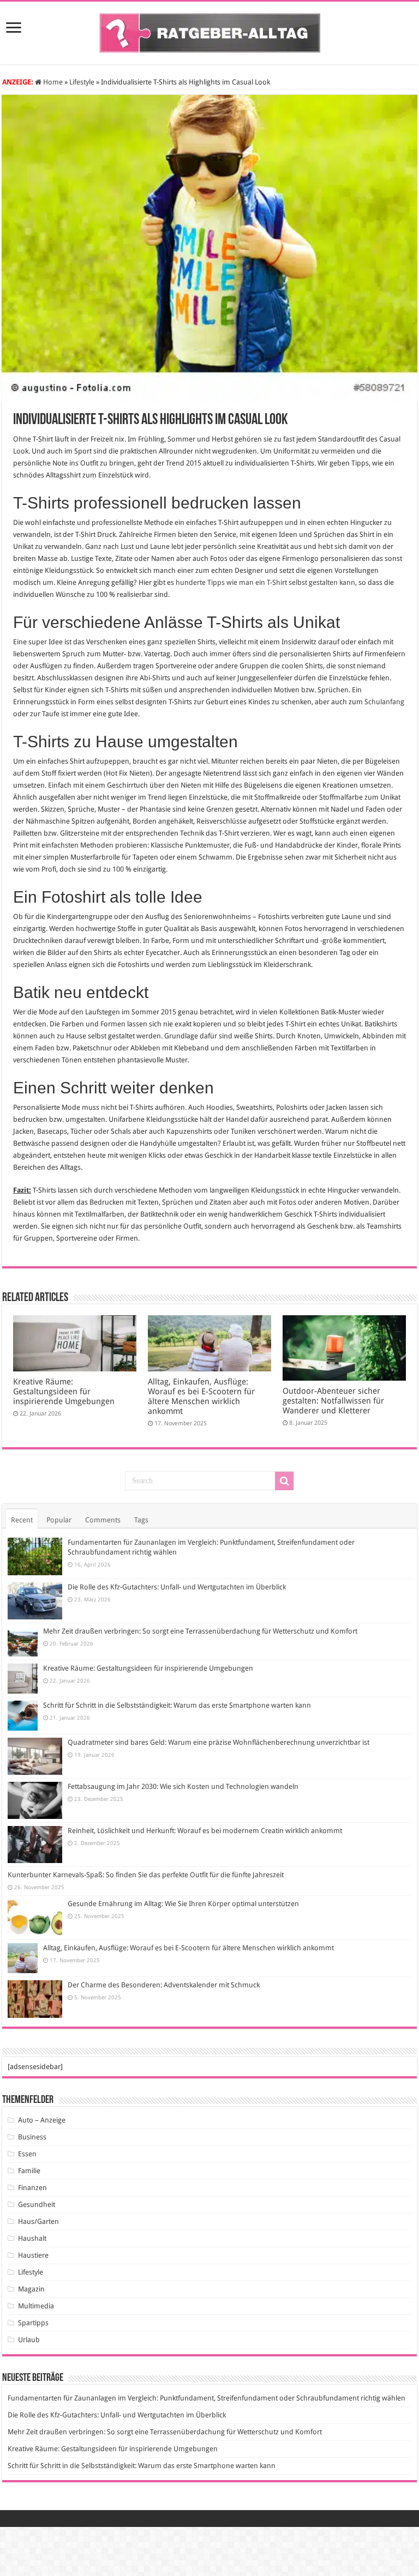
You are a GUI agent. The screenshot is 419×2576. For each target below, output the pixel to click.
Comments (103, 1520)
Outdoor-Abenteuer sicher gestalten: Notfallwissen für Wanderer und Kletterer (333, 1401)
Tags (141, 1520)
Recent (22, 1520)
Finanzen (32, 2188)
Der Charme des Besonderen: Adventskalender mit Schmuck (164, 1985)
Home (52, 82)
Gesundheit (37, 2205)
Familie (29, 2171)
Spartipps (33, 2323)
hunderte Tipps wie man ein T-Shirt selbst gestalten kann (265, 582)
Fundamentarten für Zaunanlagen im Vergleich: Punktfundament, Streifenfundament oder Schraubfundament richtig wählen (206, 2398)
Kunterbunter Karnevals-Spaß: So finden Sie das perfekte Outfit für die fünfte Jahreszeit (146, 1875)
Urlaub (29, 2340)
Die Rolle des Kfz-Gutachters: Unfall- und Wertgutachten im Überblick (177, 1587)
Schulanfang (384, 702)
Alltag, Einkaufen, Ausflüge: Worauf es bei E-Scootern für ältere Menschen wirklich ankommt (201, 1396)
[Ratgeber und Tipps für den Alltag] (210, 31)
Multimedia (36, 2306)
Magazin (31, 2289)
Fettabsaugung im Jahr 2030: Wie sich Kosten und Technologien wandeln (183, 1786)
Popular (59, 1520)
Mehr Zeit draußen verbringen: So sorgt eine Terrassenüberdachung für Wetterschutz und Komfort (200, 1631)
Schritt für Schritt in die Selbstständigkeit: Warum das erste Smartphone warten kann (177, 1705)
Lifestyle (82, 82)
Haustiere (33, 2255)
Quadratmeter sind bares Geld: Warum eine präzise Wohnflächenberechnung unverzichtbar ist (219, 1742)
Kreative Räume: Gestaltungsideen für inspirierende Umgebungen (64, 1392)
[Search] (284, 1481)
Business (32, 2137)
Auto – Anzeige (42, 2120)
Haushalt (32, 2238)
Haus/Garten (38, 2221)
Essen (27, 2154)
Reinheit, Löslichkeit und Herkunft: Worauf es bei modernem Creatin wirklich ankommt (205, 1831)
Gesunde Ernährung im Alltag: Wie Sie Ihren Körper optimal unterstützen (183, 1904)
